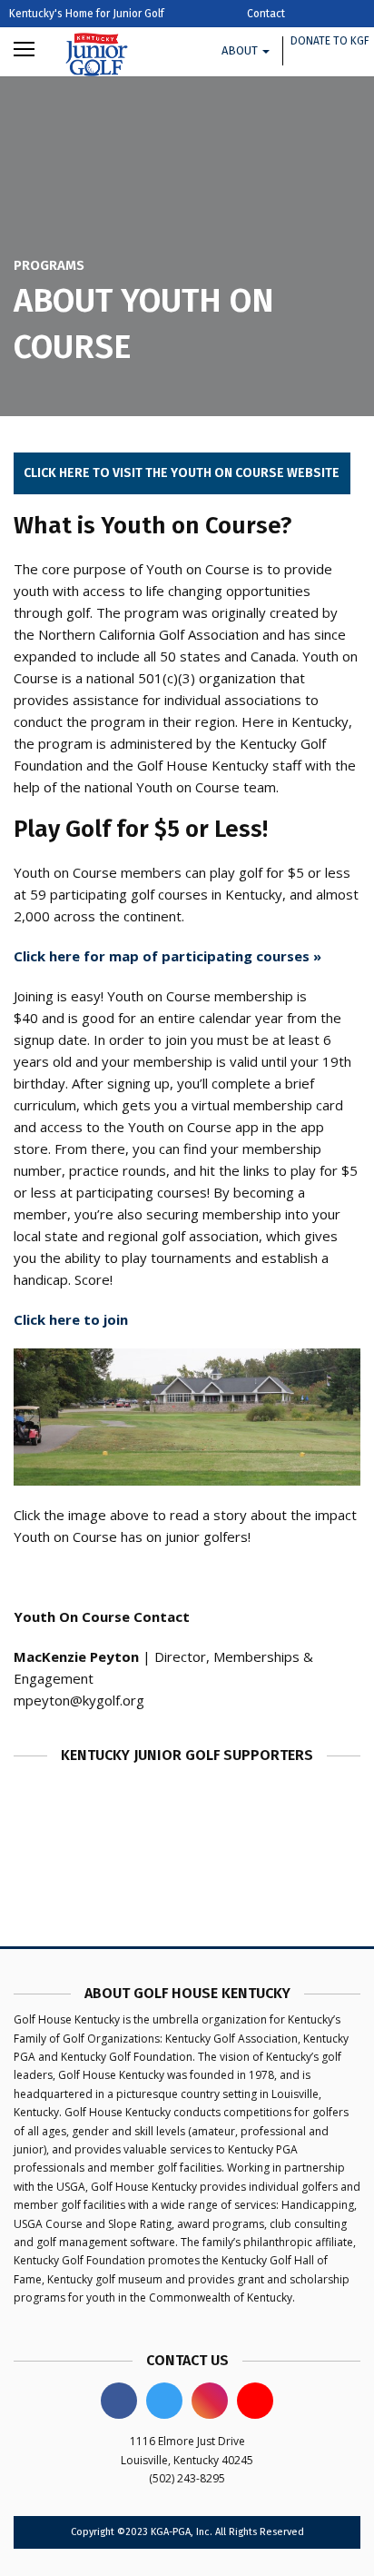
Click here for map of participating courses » (167, 956)
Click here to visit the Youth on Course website (182, 473)
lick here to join (75, 1319)
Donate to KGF (330, 41)
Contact (266, 14)
